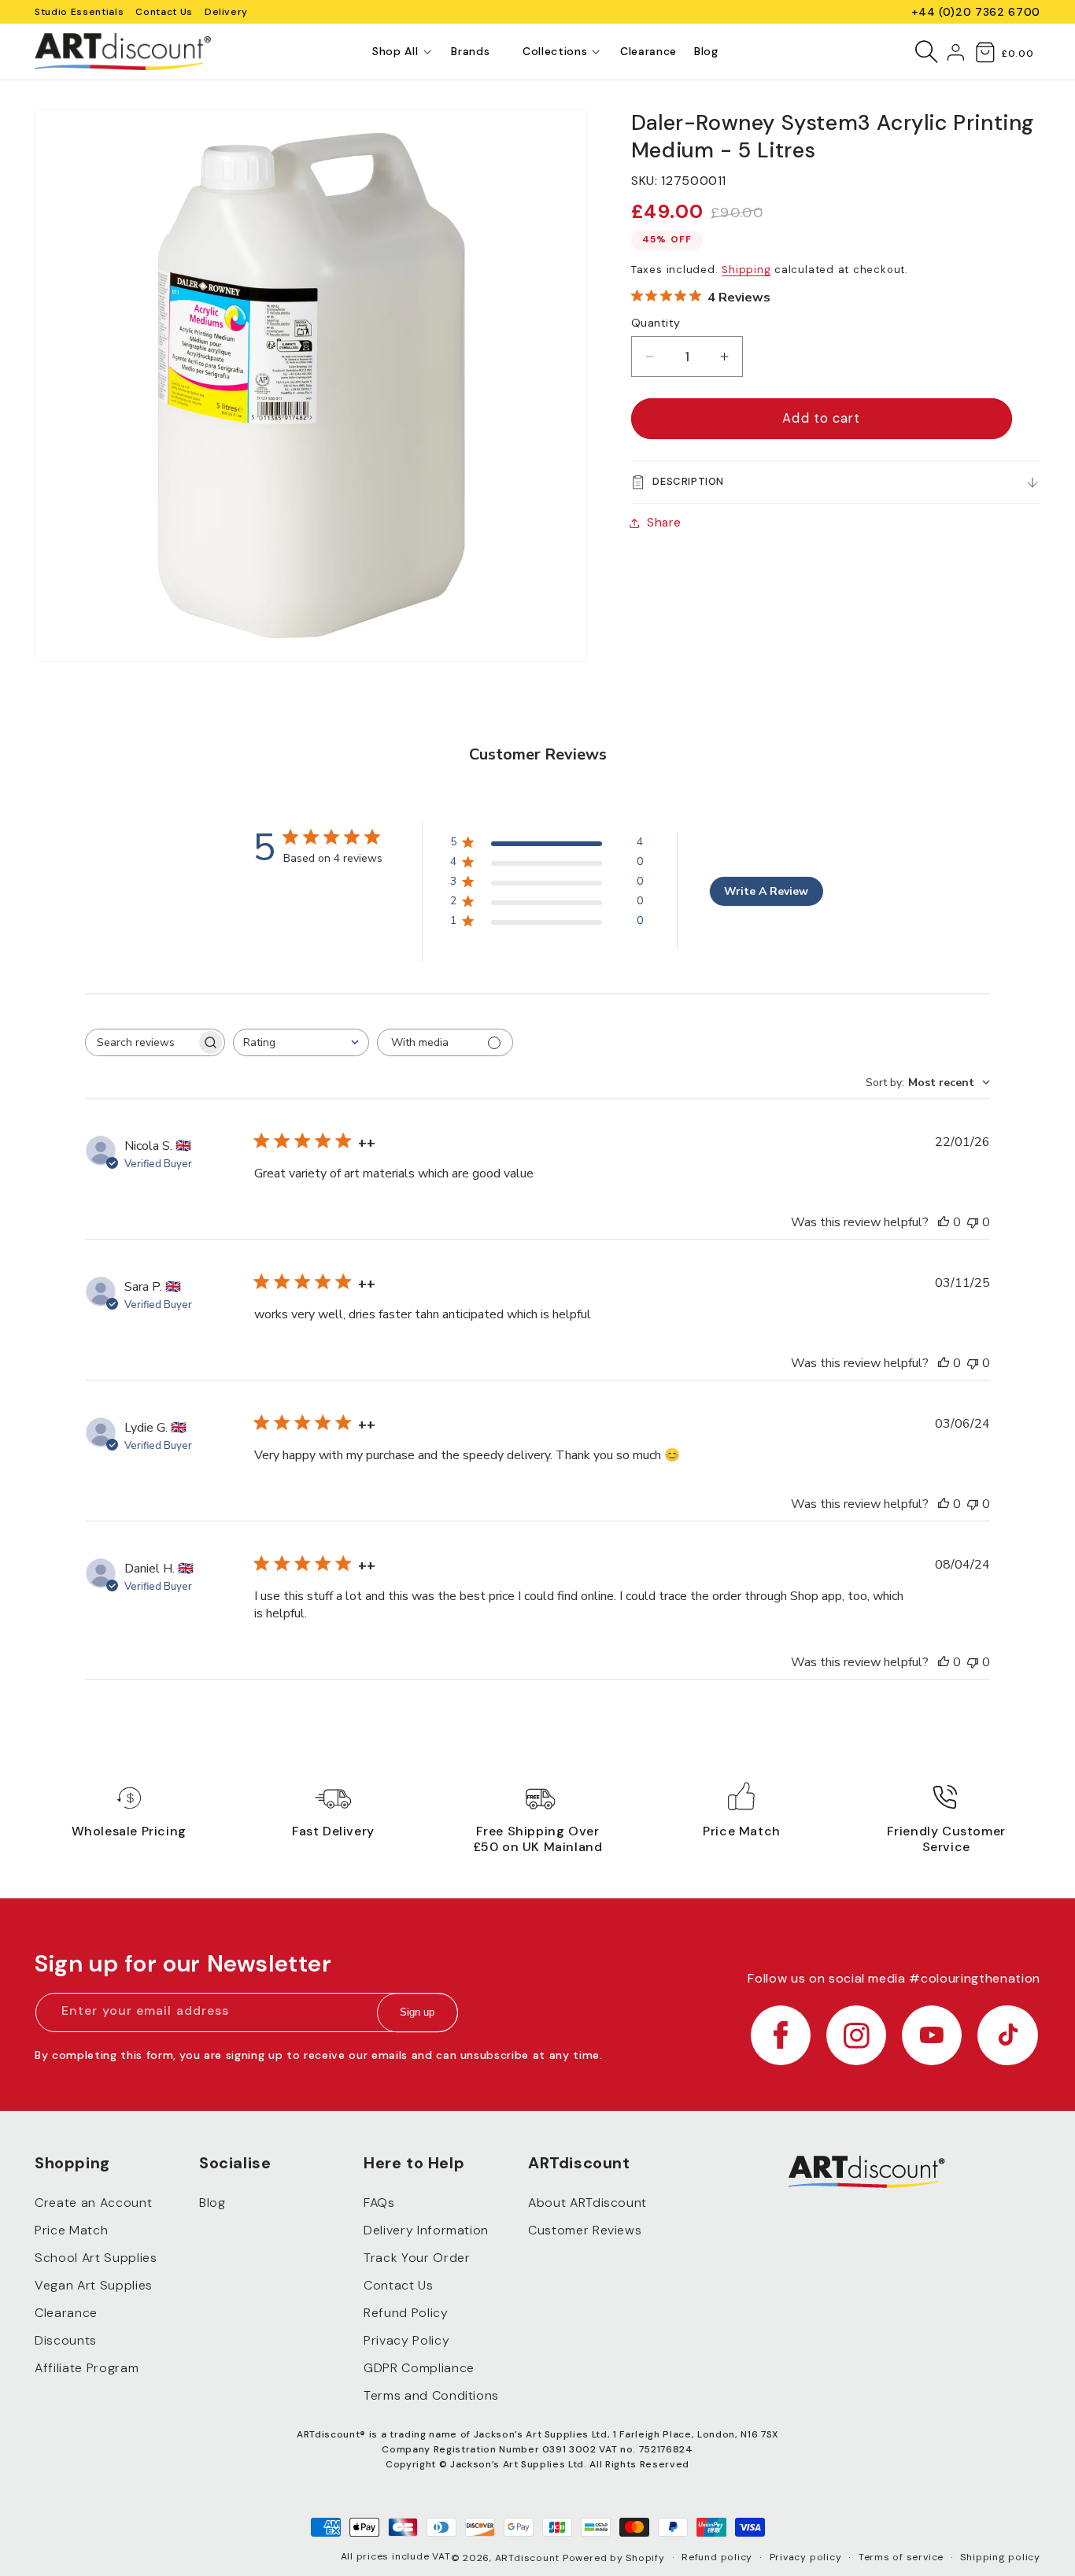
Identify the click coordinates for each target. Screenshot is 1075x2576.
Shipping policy (1000, 2557)
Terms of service (901, 2557)
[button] (395, 52)
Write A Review (766, 891)
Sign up (417, 2013)
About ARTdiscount (587, 2203)
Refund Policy (406, 2314)
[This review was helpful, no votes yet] (944, 1222)
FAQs (379, 2203)
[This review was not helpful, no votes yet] (973, 1222)
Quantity (656, 323)
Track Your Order (417, 2258)
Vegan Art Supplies (94, 2286)
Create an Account (93, 2203)
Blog (212, 2203)
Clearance (66, 2314)
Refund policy (717, 2557)
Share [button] (664, 523)
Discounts (66, 2341)
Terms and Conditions (431, 2396)
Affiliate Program (87, 2369)
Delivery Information (426, 2231)
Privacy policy (806, 2557)
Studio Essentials (79, 12)
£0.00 (1017, 54)
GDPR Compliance (419, 2369)
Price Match (71, 2231)
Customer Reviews (585, 2231)
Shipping (746, 270)
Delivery (226, 12)
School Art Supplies (96, 2258)
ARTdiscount (529, 2558)
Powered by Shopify (614, 2558)
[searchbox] (141, 1042)
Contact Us (164, 12)
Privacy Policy (406, 2341)
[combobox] (301, 1042)
